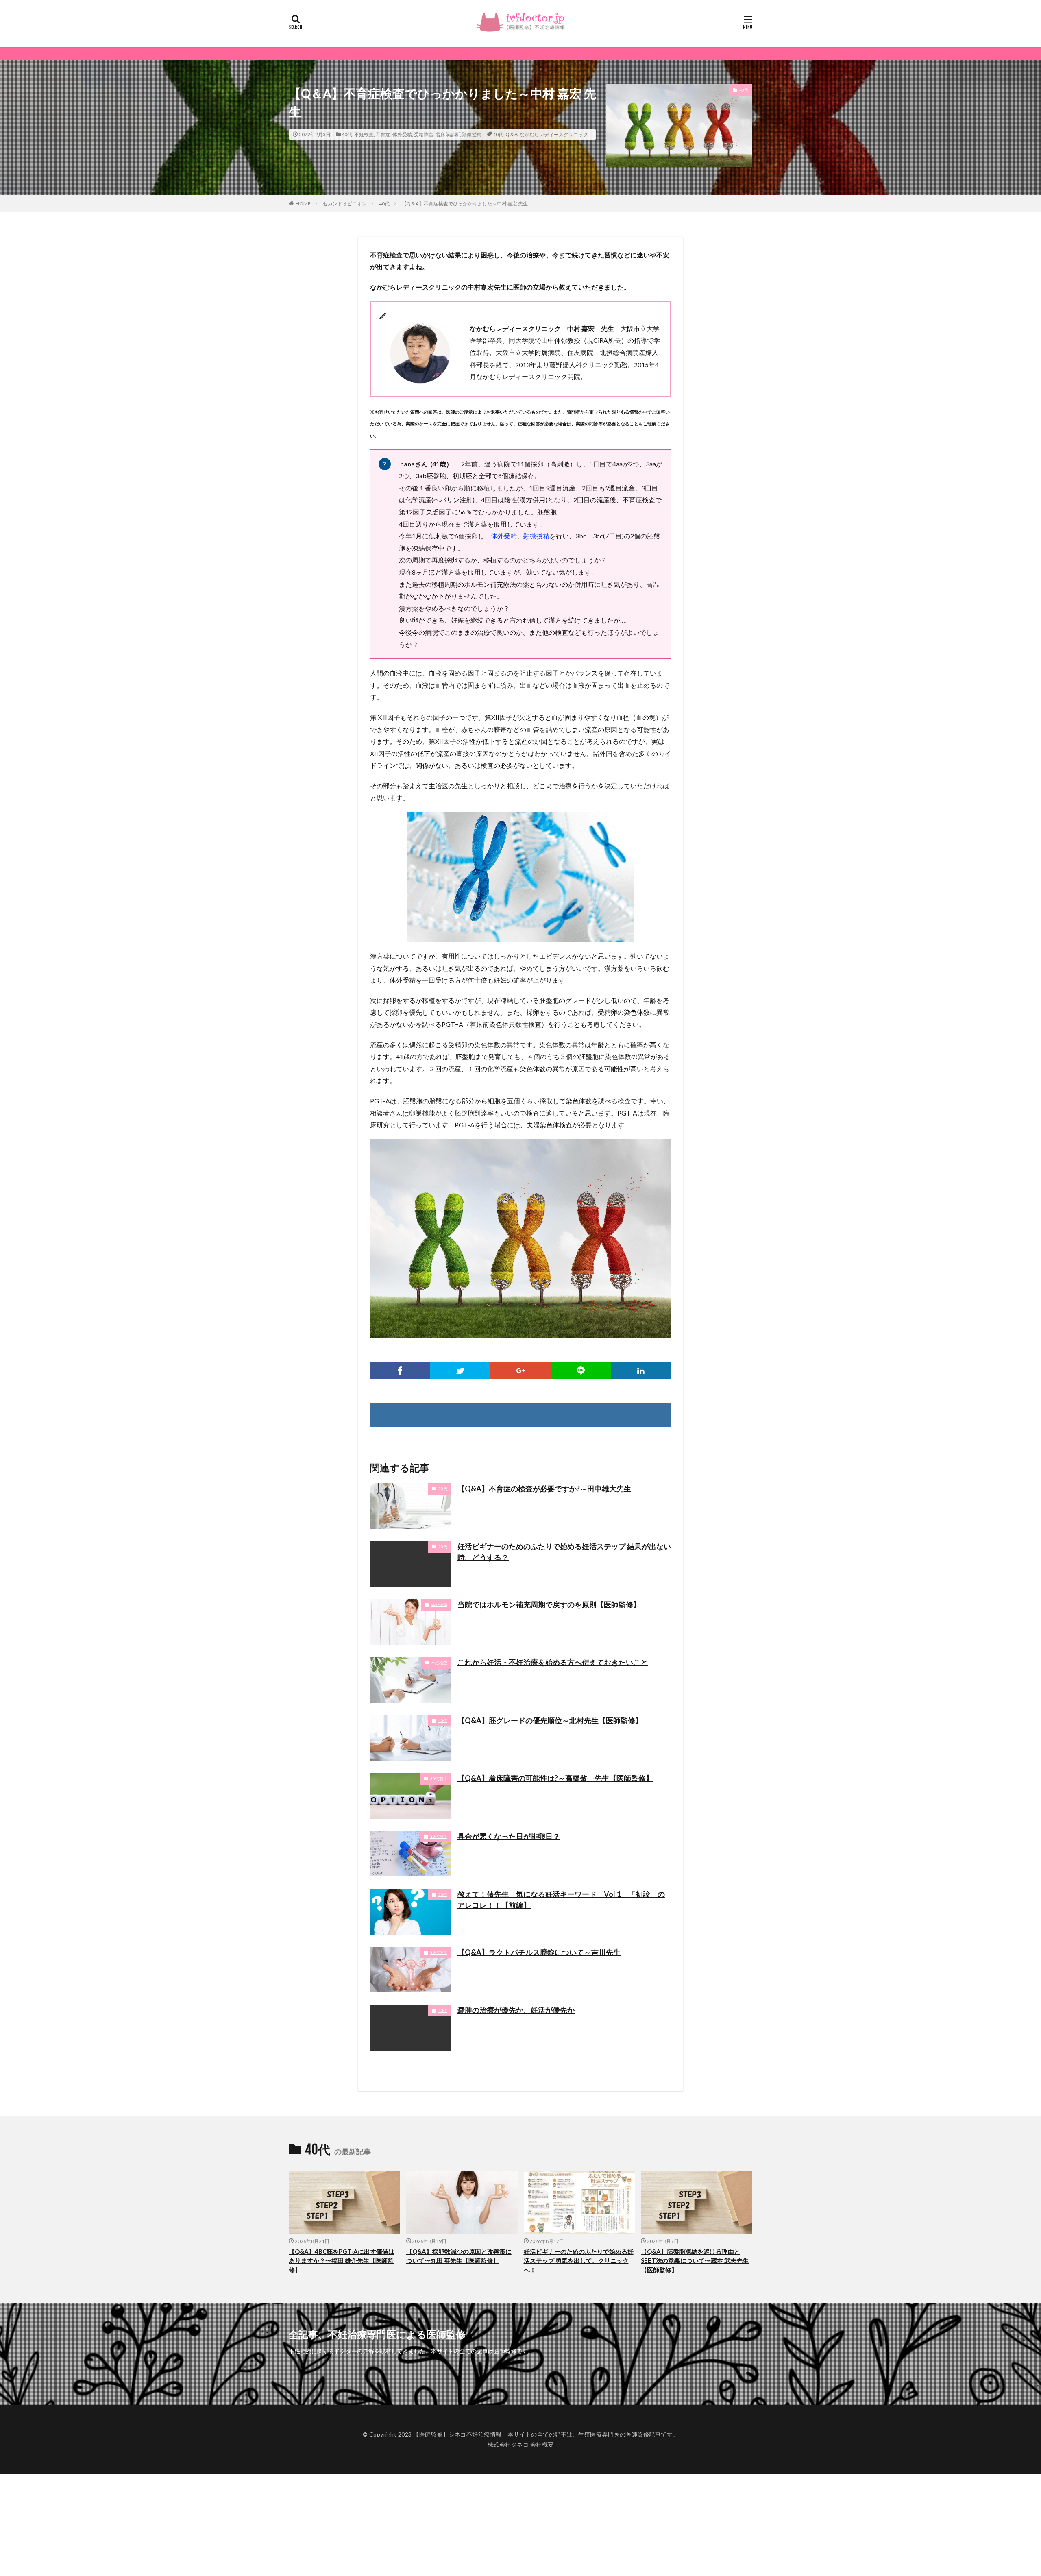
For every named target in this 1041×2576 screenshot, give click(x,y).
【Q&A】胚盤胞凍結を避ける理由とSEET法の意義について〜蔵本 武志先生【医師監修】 (695, 2261)
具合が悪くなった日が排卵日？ (509, 1836)
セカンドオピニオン (345, 204)
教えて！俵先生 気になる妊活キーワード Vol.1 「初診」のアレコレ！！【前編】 (561, 1899)
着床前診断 (448, 134)
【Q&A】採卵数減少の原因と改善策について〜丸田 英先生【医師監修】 (459, 2256)
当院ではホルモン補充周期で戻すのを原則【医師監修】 (549, 1604)
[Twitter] (460, 1371)
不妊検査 (364, 134)
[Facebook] (400, 1371)
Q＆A (512, 134)
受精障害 (424, 134)
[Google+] (520, 1371)
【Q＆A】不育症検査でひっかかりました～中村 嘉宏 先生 (465, 204)
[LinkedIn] (641, 1371)
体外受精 (402, 134)
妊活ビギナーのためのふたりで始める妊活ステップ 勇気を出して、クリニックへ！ (579, 2261)
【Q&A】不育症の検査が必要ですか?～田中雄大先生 (544, 1489)
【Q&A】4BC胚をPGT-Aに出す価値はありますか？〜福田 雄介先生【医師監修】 (342, 2261)
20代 (443, 1489)
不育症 (383, 134)
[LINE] (581, 1371)
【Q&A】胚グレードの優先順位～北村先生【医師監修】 (550, 1720)
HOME (303, 204)
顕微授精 (472, 134)
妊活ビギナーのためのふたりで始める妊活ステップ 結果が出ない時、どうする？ (564, 1552)
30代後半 (439, 1952)
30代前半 (439, 1778)
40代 (347, 134)
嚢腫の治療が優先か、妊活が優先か (516, 2010)
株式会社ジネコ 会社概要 (521, 2444)
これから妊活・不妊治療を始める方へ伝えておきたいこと (553, 1662)
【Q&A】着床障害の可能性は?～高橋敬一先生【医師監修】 (555, 1778)
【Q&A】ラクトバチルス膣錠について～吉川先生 (539, 1952)
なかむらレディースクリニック (554, 134)
